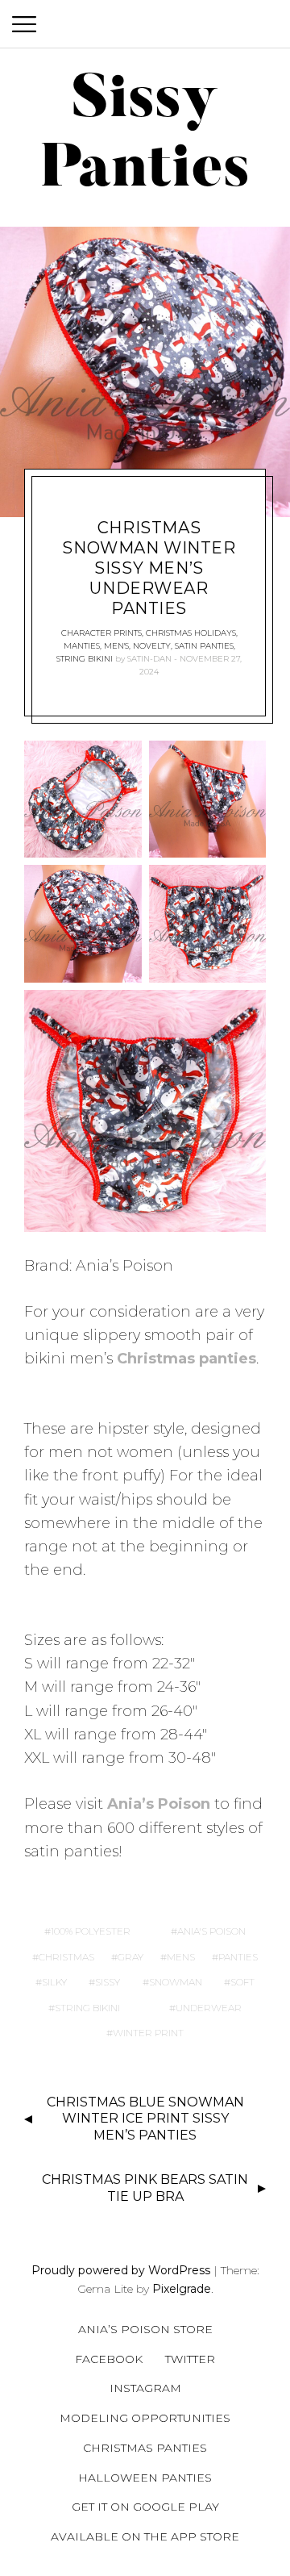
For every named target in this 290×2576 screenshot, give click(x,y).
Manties (82, 646)
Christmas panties (186, 1359)
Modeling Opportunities (145, 2418)
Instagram (145, 2388)
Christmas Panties (145, 2448)
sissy (108, 1982)
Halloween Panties (145, 2478)
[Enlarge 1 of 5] (121, 762)
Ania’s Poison (159, 1804)
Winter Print (148, 2033)
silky (54, 1982)
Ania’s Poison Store (145, 2329)
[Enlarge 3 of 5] (121, 886)
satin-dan (149, 659)
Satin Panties (204, 646)
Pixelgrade (182, 2289)
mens (181, 1957)
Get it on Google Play (145, 2507)
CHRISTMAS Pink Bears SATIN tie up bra (145, 2188)
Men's (116, 646)
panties (238, 1957)
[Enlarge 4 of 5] (245, 886)
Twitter (190, 2359)
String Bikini (85, 659)
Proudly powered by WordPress (121, 2270)
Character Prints (101, 633)
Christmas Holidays (191, 633)
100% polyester (91, 1931)
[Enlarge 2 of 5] (245, 762)
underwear (209, 2008)
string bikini (87, 2008)
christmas (66, 1957)
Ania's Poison (211, 1931)
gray (130, 1957)
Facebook (109, 2359)
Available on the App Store (145, 2536)
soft (242, 1982)
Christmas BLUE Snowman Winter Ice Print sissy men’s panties (145, 2119)
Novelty (152, 646)
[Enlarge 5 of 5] (245, 1011)
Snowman (176, 1982)
